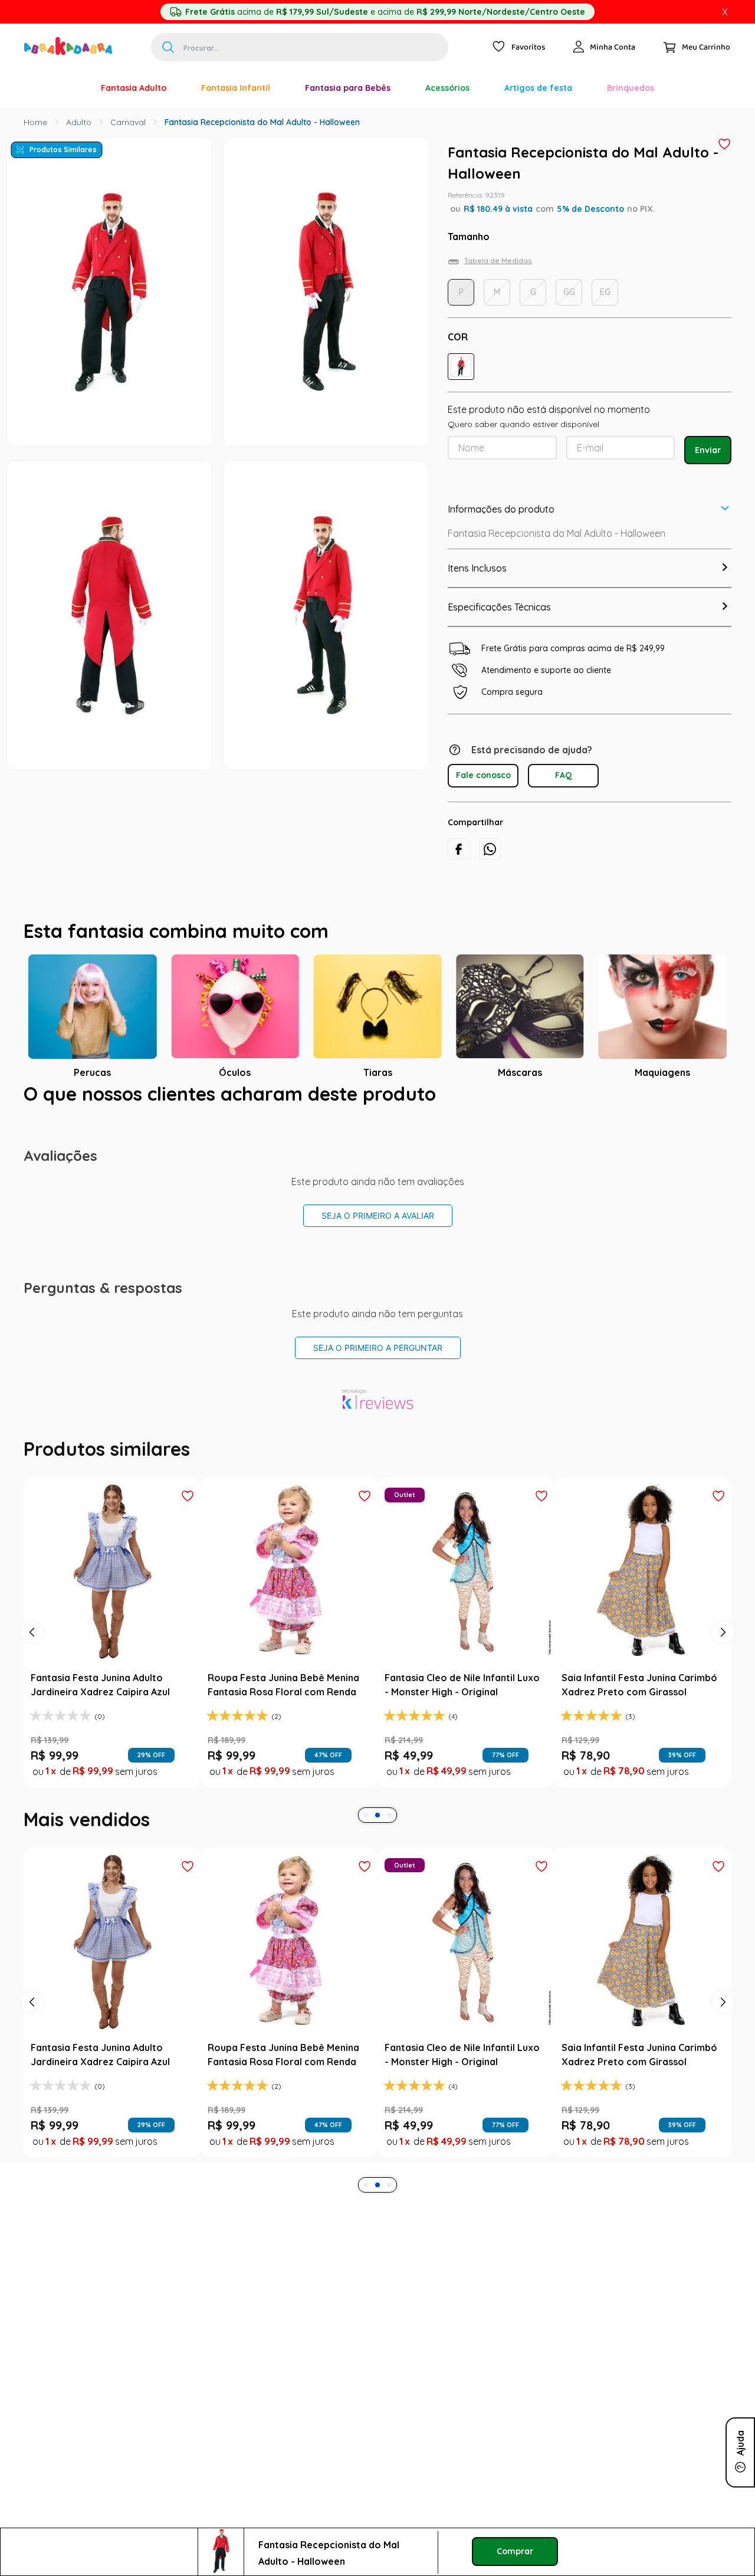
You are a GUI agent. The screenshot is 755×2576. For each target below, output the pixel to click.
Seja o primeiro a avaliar (378, 1215)
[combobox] (300, 47)
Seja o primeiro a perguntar (378, 1348)
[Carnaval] (66, 88)
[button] (461, 367)
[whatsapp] (490, 849)
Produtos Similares (63, 150)
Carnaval (128, 122)
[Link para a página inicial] (35, 122)
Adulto (79, 122)
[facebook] (459, 849)
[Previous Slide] (32, 1632)
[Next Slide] (723, 1632)
